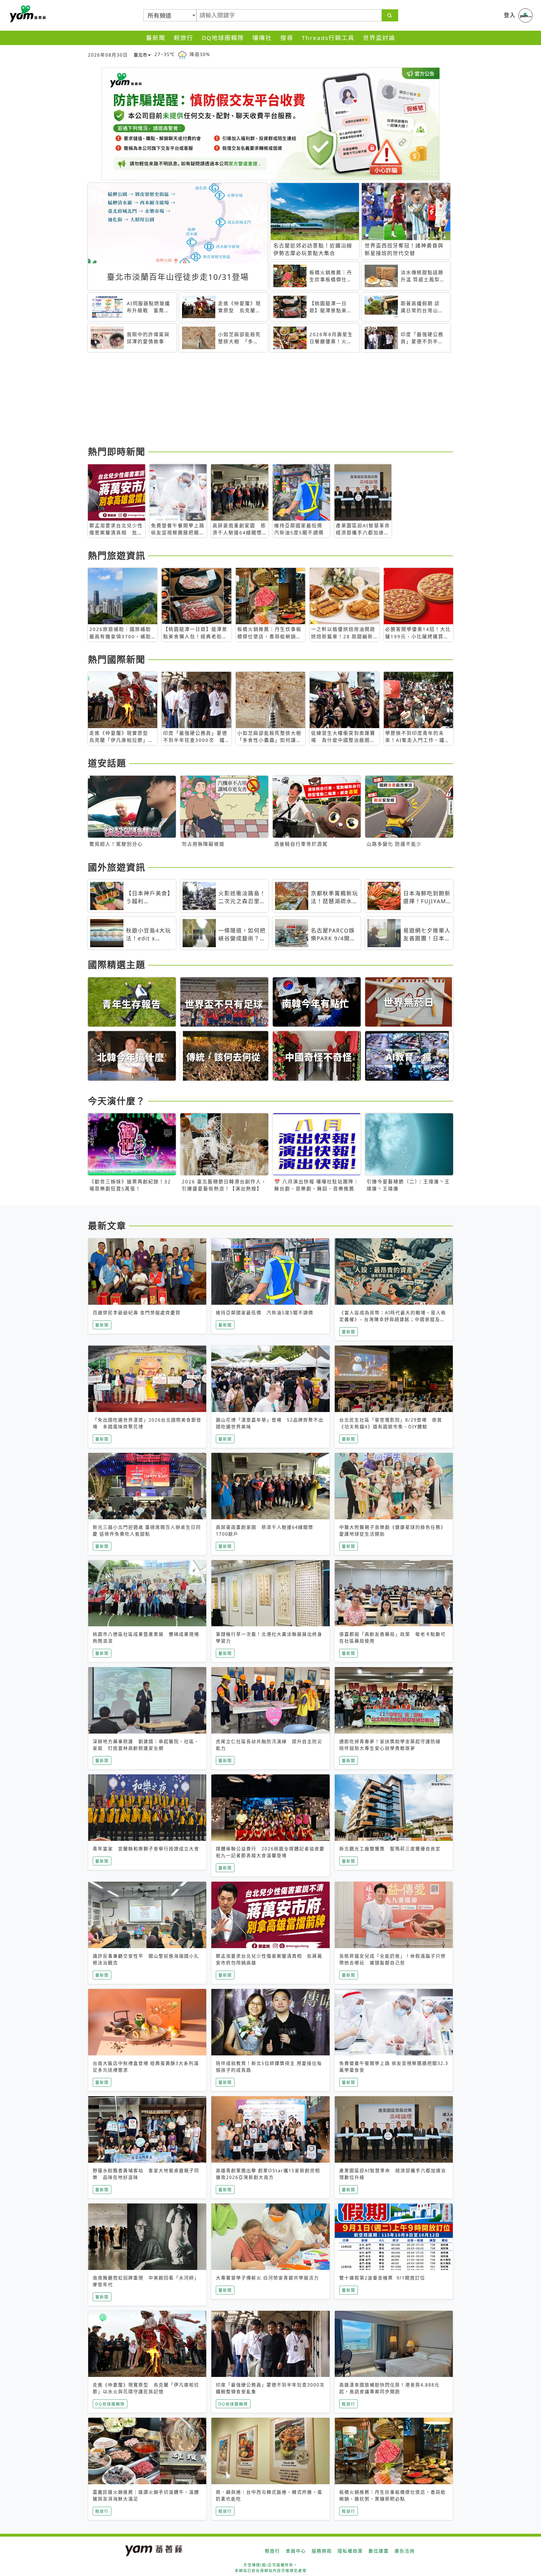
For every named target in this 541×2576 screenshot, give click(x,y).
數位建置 (379, 2551)
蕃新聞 (156, 38)
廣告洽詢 (405, 2551)
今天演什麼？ (117, 1101)
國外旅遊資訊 (117, 867)
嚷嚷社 (262, 38)
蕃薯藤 (27, 14)
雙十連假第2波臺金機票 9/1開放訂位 (382, 2278)
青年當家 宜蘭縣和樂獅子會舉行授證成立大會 (146, 1849)
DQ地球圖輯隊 (223, 38)
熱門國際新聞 (117, 659)
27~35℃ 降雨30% (182, 54)
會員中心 (296, 2551)
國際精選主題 (117, 964)
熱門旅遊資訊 (117, 555)
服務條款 (322, 2551)
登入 (510, 15)
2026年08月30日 (108, 55)
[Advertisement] (257, 400)
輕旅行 (184, 38)
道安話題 (107, 763)
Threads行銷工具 (328, 38)
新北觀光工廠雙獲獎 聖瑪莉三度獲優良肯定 (390, 1849)
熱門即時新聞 (117, 451)
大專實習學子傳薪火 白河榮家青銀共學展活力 (267, 2278)
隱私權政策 (350, 2551)
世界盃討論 (379, 38)
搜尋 (287, 38)
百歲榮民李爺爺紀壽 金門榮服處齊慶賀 (137, 1313)
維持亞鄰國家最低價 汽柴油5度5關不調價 (265, 1313)
